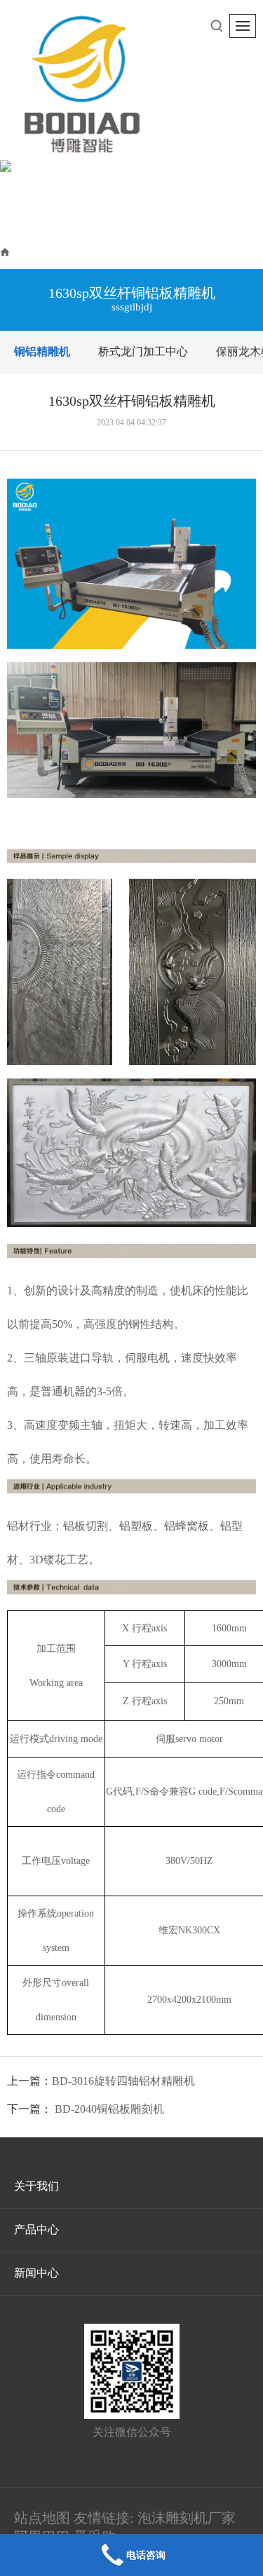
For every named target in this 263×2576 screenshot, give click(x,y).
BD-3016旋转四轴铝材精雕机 (123, 2081)
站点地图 (42, 2518)
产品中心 (74, 251)
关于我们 (36, 2186)
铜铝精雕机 (140, 251)
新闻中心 (36, 2273)
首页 (24, 251)
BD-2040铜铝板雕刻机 (109, 2109)
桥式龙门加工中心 (143, 351)
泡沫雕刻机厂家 (187, 2518)
